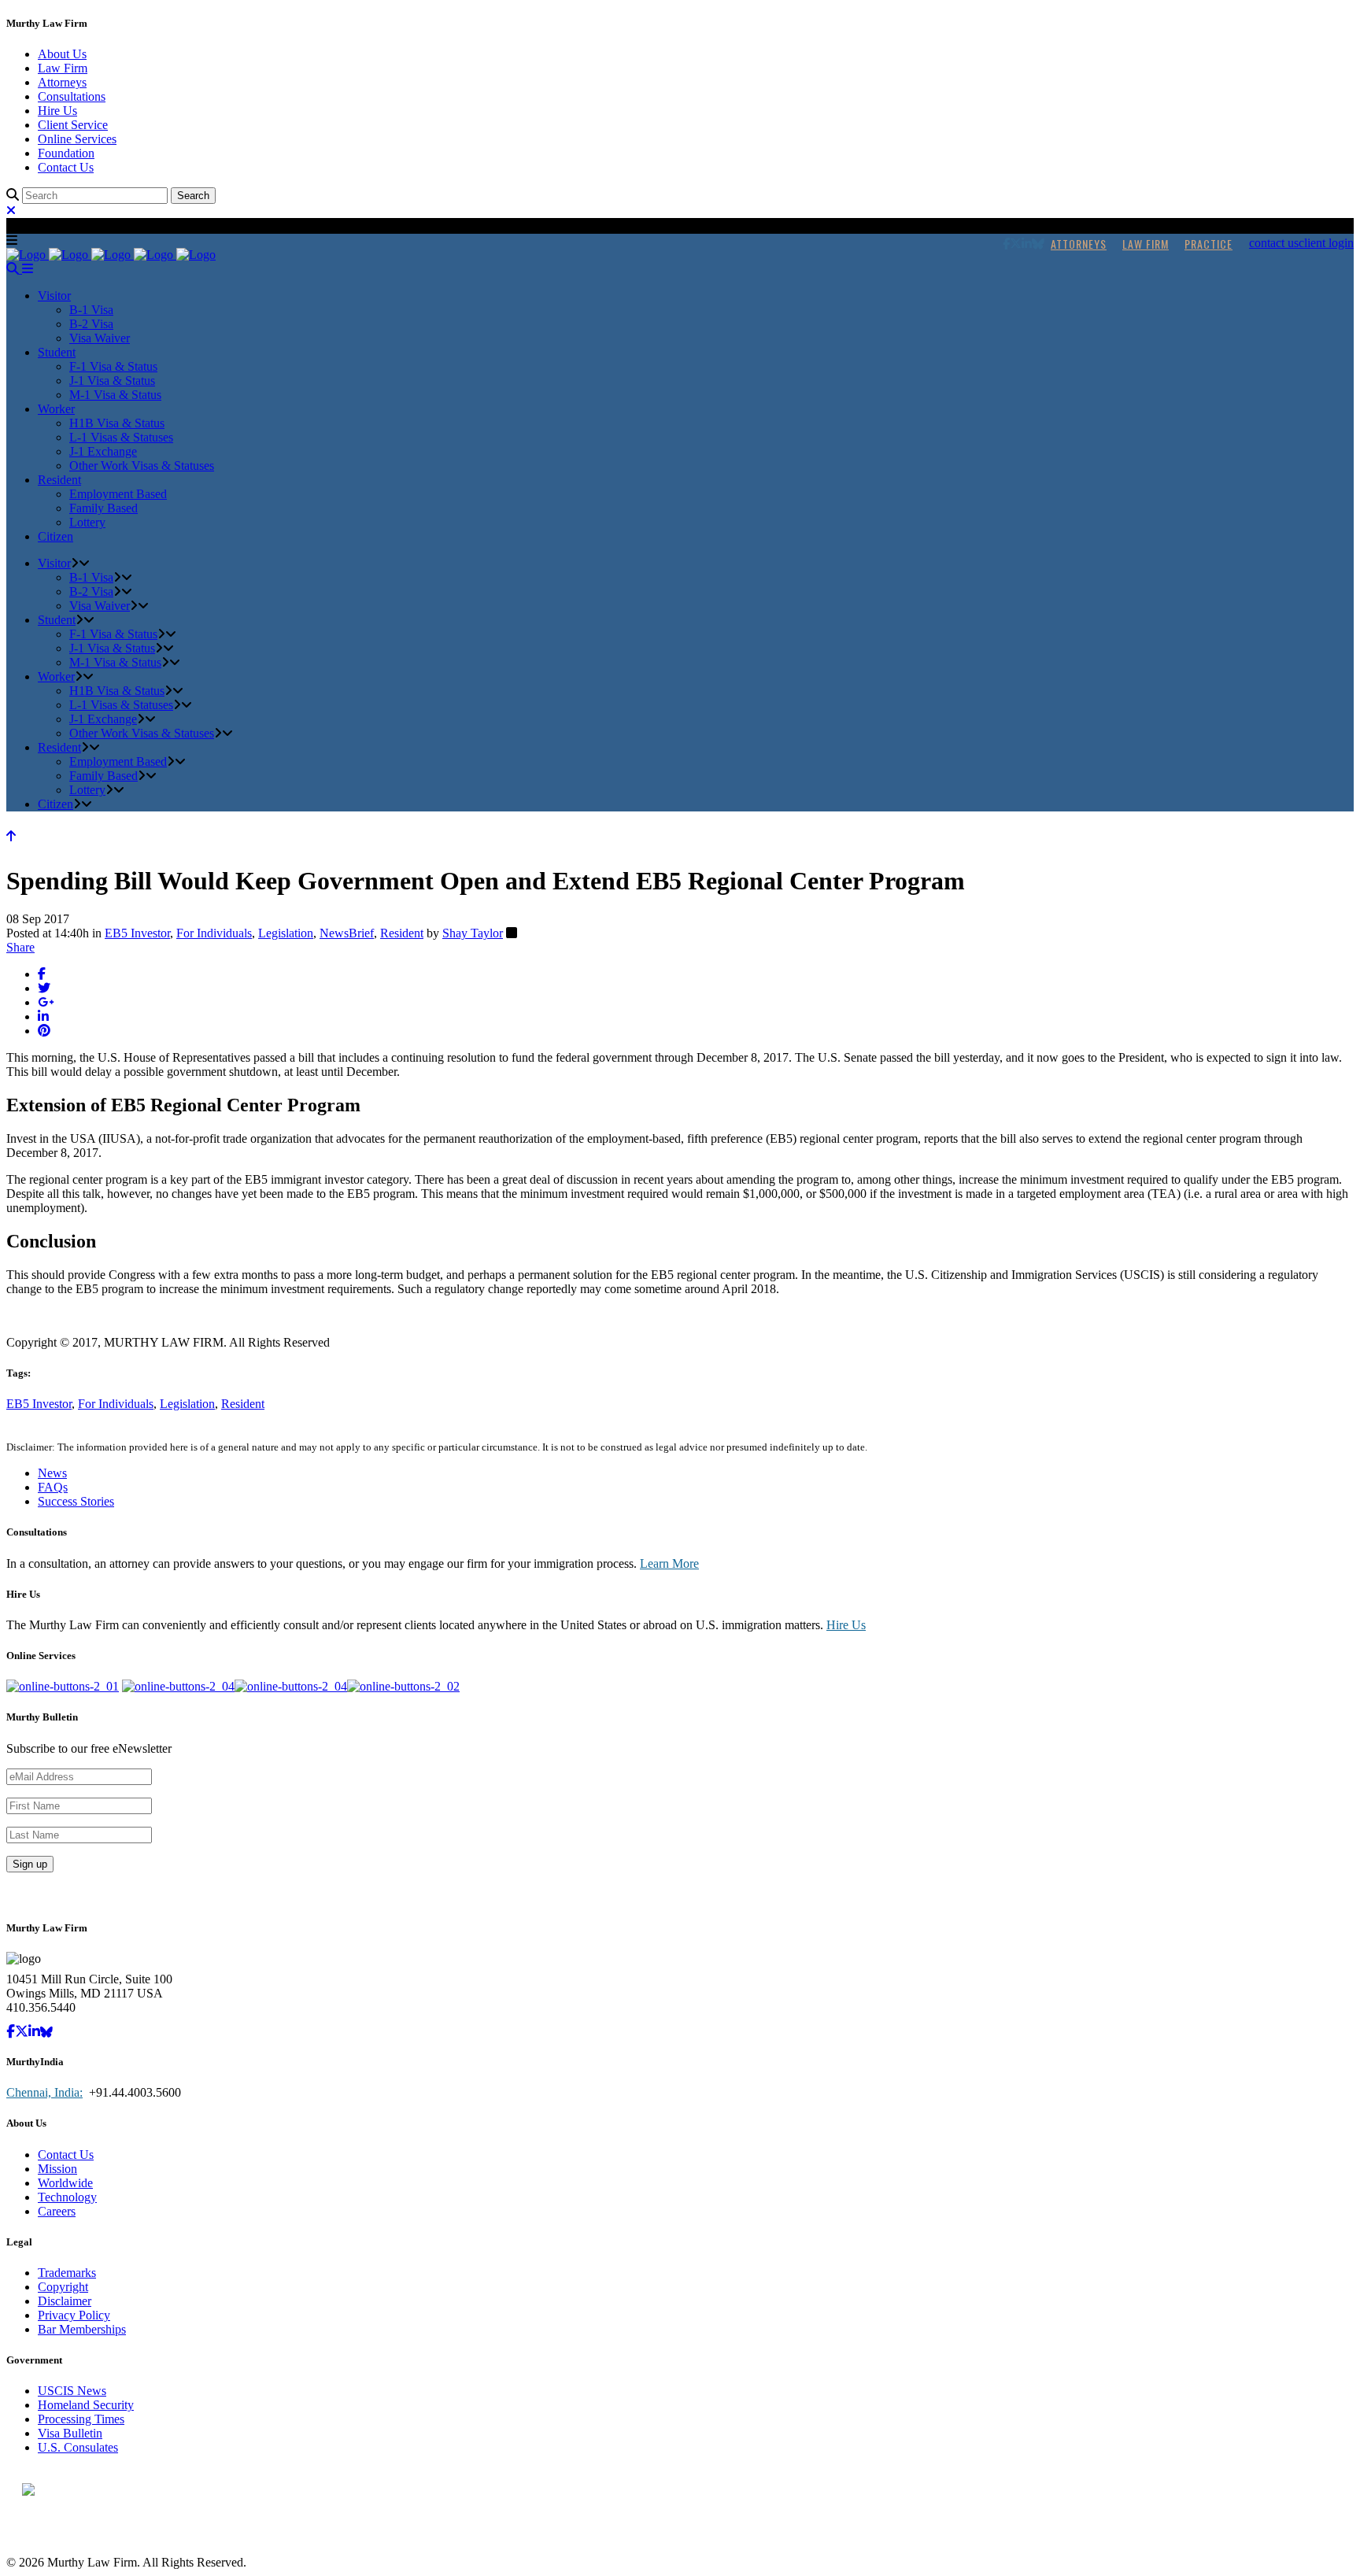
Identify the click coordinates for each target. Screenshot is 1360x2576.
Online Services (77, 139)
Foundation (66, 153)
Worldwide (65, 2183)
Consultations (72, 96)
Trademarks (67, 2273)
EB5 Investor (137, 933)
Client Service (73, 125)
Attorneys (62, 82)
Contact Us (66, 167)
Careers (57, 2211)
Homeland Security (86, 2405)
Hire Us (57, 111)
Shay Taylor (473, 933)
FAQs (53, 1487)
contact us (1274, 243)
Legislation (286, 933)
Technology (67, 2197)
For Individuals (214, 933)
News (52, 1473)
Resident (402, 933)
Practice (1208, 244)
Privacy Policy (74, 2315)
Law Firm (63, 68)
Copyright (63, 2287)
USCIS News (72, 2391)
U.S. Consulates (78, 2447)
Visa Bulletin (70, 2433)
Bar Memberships (82, 2329)
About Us (62, 54)
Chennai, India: (44, 2092)
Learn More (669, 1563)
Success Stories (76, 1501)
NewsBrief (347, 933)
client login (1326, 243)
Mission (57, 2169)
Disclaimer (65, 2301)
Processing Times (81, 2419)
